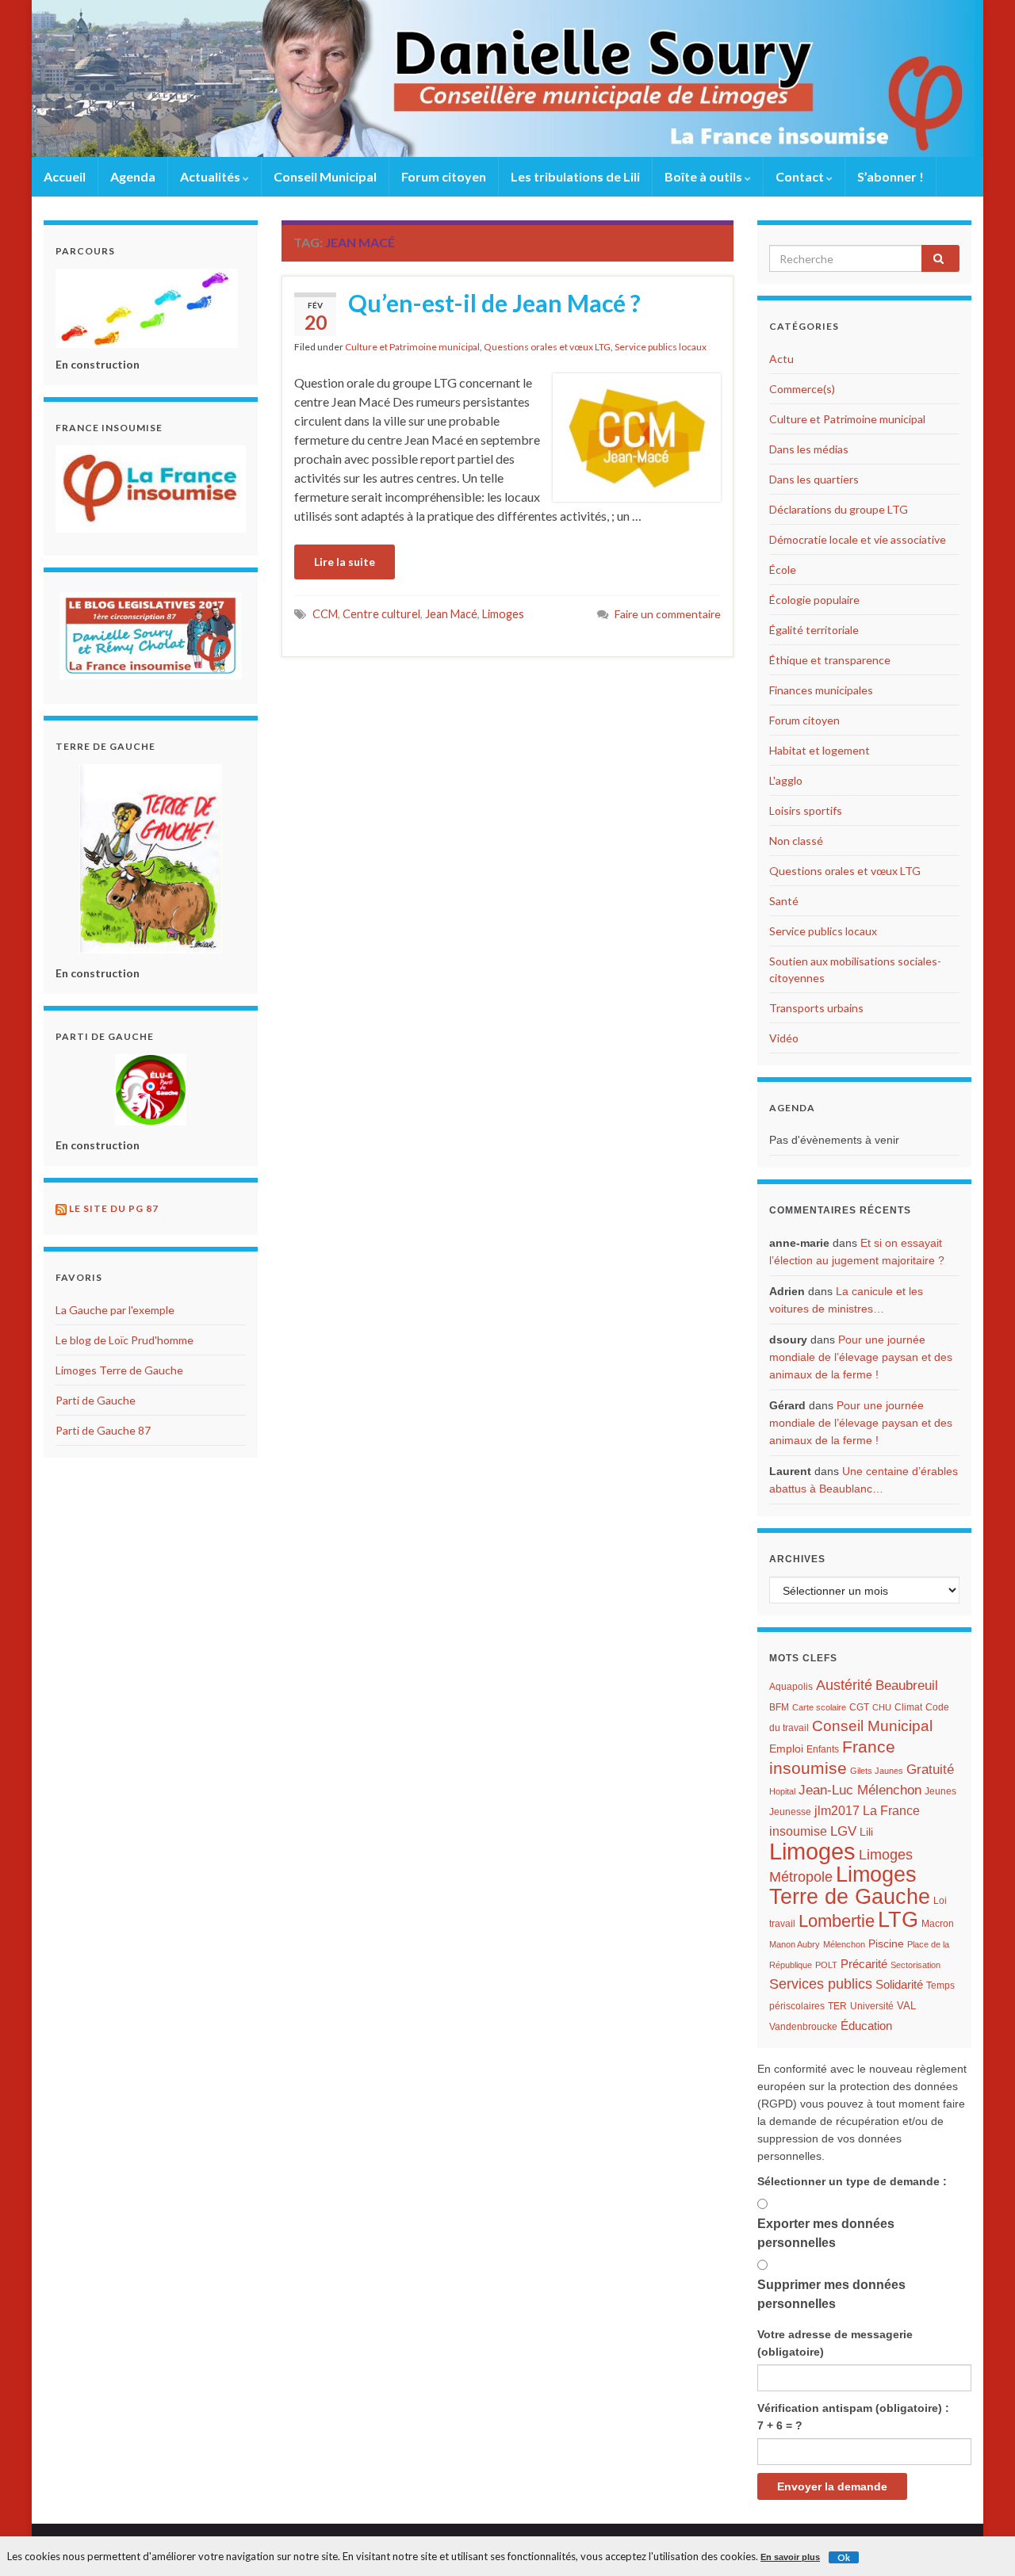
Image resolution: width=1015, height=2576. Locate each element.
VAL (906, 2006)
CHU (882, 1707)
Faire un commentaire (668, 614)
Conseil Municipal (325, 176)
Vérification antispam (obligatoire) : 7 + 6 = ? (853, 2417)
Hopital (782, 1791)
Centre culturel (381, 614)
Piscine (886, 1944)
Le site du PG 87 (114, 1208)
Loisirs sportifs (806, 810)
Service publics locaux (661, 347)
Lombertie (837, 1921)
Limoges (503, 614)
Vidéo (784, 1038)
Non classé (796, 841)
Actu (781, 359)
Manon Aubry (795, 1944)
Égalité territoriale (814, 630)
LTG (898, 1920)
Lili (866, 1832)
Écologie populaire (814, 600)
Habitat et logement (820, 750)
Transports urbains (816, 1008)
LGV (843, 1831)
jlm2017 (837, 1811)
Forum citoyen (444, 176)
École (783, 569)
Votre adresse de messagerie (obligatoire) (835, 2343)
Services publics (821, 1984)
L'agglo (786, 780)
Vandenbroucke (803, 2027)
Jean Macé (451, 614)
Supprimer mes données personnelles (831, 2294)
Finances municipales (821, 690)
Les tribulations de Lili (575, 176)
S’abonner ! (891, 176)
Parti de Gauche (96, 1400)
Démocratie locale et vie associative (858, 539)
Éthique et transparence (830, 660)
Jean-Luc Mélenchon (860, 1790)
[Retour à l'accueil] (507, 78)
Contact (801, 176)
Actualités (211, 176)
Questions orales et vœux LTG (547, 347)
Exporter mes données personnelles (826, 2233)
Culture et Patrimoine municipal (412, 347)
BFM (779, 1707)
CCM (325, 614)
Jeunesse (790, 1812)
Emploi (786, 1749)
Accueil (65, 176)
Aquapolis (791, 1687)
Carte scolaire (819, 1707)
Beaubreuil (907, 1685)
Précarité (864, 1964)
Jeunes (940, 1791)
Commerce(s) (802, 389)
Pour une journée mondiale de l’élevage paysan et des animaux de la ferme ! (861, 1357)
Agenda (133, 176)
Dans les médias (809, 449)
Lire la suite (345, 562)
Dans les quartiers (814, 479)
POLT (826, 1965)
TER (837, 2006)
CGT (859, 1707)
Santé (784, 901)
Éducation (866, 2026)
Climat (908, 1707)
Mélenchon (844, 1944)
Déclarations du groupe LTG (839, 509)
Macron (938, 1924)
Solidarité (899, 1984)
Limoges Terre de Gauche (119, 1370)
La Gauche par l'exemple (115, 1310)
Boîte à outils (705, 176)
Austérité (844, 1685)
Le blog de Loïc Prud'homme (124, 1340)
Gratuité (930, 1770)
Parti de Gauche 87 (103, 1430)
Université (872, 2006)
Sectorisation (915, 1965)
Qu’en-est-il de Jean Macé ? (494, 303)
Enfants (823, 1749)
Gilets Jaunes (877, 1771)
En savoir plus (790, 2557)
